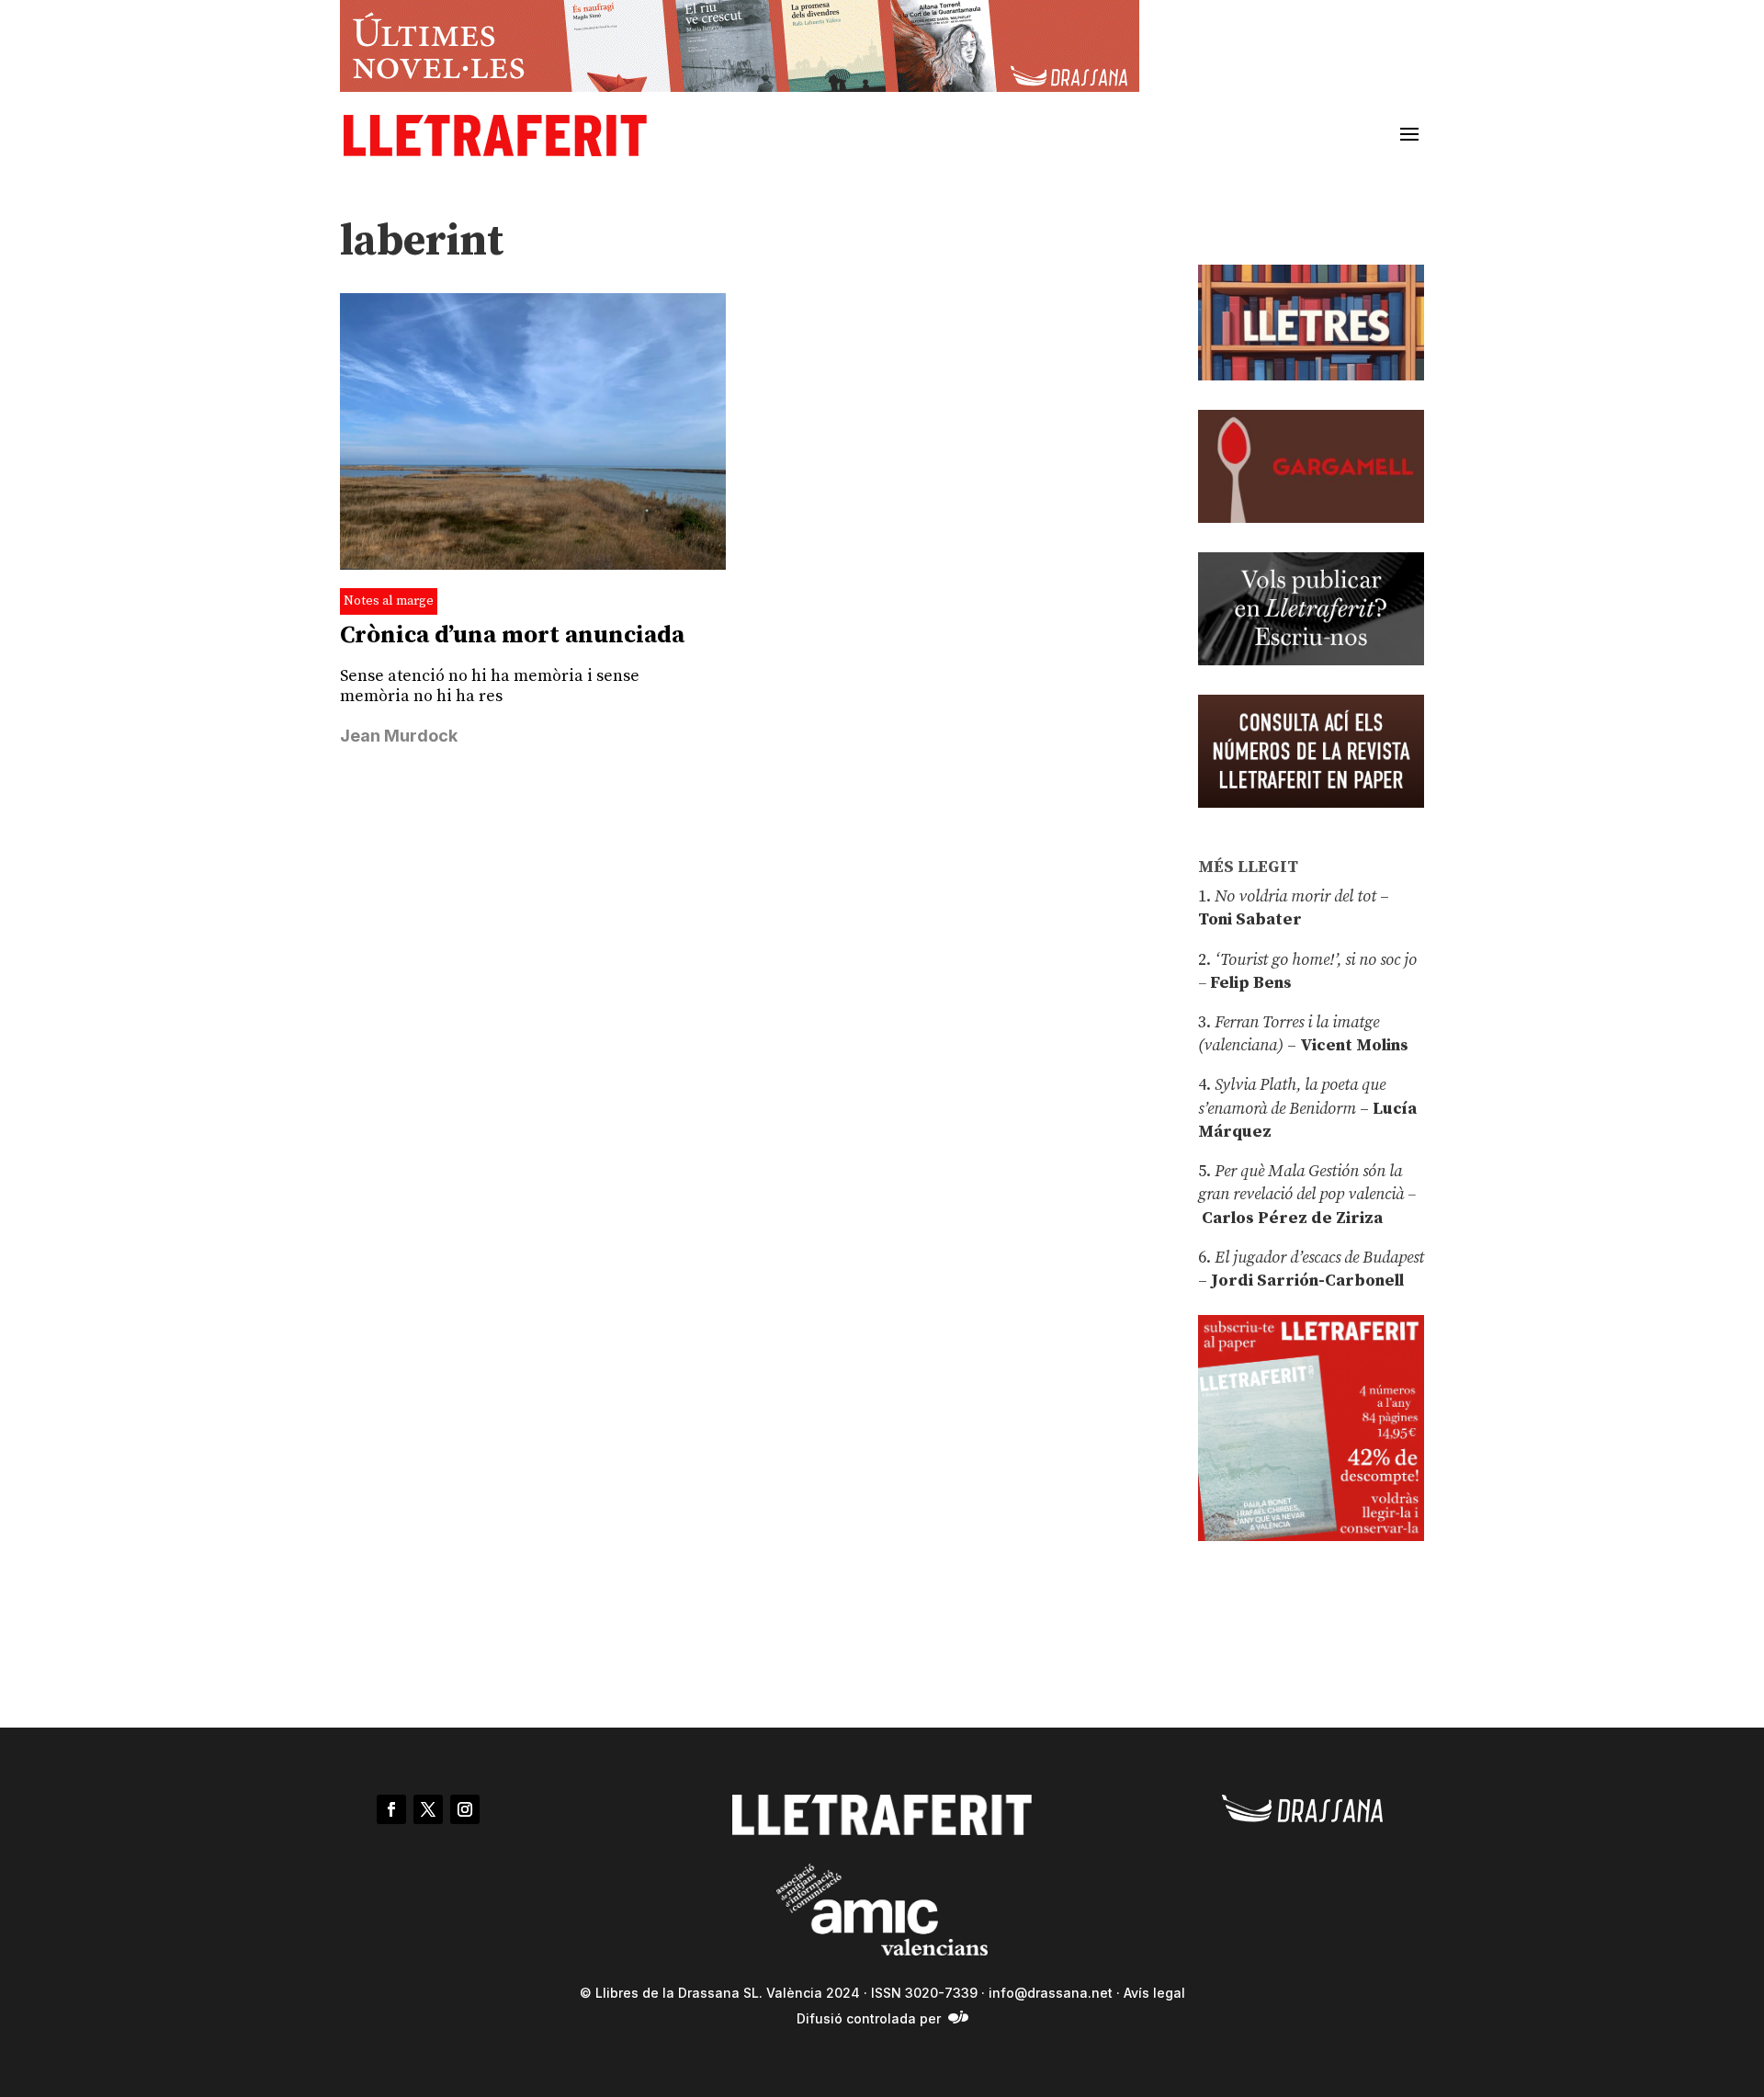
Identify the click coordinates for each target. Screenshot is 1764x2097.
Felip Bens (1249, 983)
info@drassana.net (1051, 1993)
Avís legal (1154, 1993)
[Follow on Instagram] (465, 1809)
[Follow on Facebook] (391, 1809)
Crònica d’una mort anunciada (512, 635)
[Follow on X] (428, 1809)
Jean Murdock (399, 736)
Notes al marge (389, 601)
